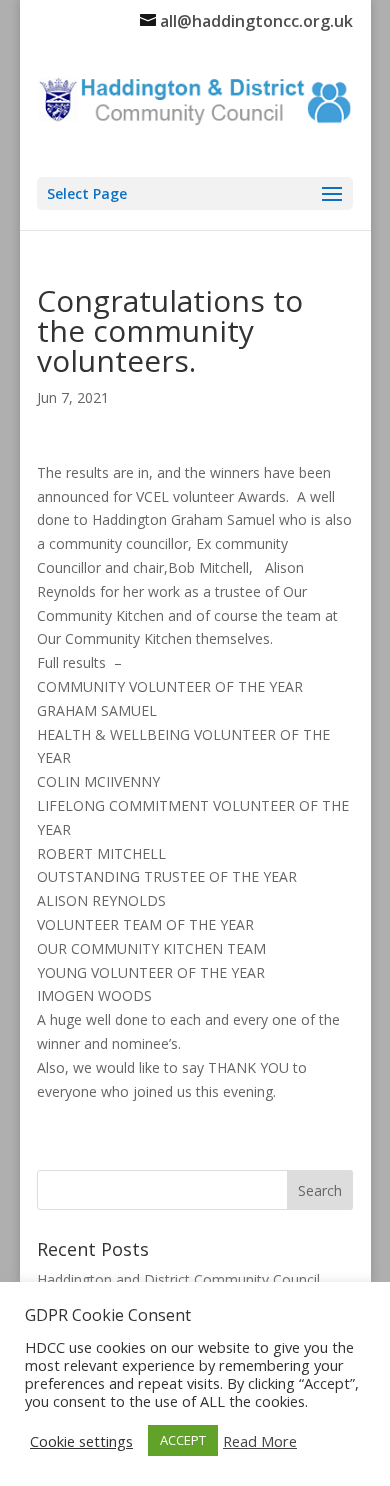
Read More (260, 1441)
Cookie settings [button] (81, 1441)
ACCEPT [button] (183, 1440)
